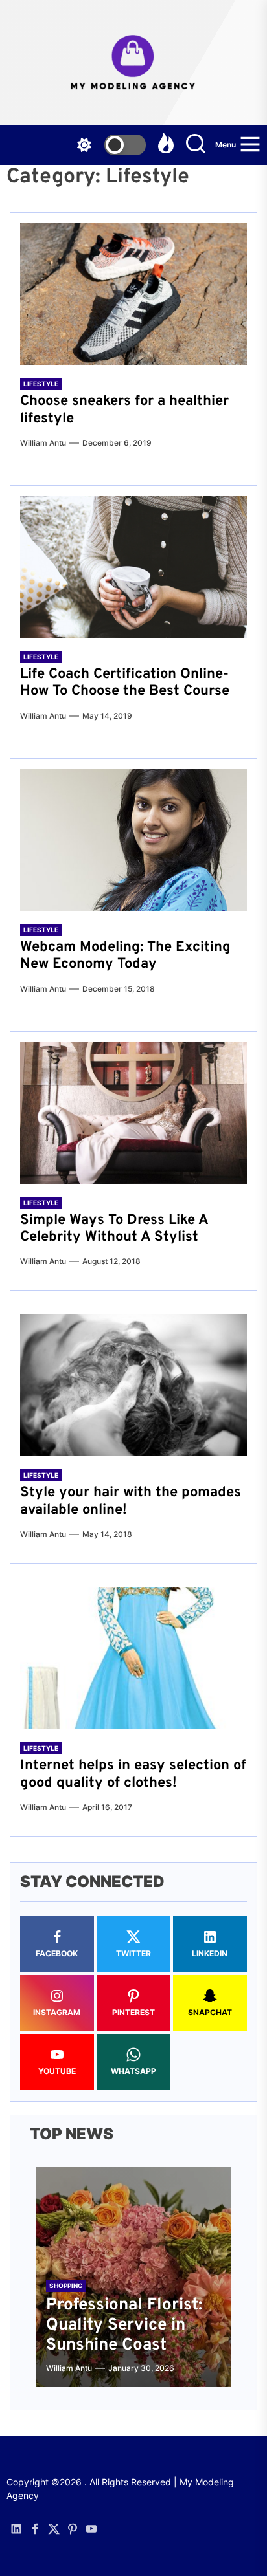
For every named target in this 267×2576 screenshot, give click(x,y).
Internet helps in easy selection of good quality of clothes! (133, 1774)
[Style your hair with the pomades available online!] (133, 1385)
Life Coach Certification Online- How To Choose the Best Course (125, 683)
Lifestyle (41, 384)
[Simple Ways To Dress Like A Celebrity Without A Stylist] (133, 1113)
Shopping (66, 2286)
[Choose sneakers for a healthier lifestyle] (133, 294)
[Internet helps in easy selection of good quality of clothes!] (133, 1658)
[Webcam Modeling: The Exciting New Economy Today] (133, 840)
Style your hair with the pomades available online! (131, 1501)
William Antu (43, 443)
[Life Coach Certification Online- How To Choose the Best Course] (133, 567)
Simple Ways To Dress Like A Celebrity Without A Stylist (114, 1229)
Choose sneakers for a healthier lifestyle (124, 410)
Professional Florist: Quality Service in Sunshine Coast (124, 2325)
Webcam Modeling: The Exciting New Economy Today (125, 956)
